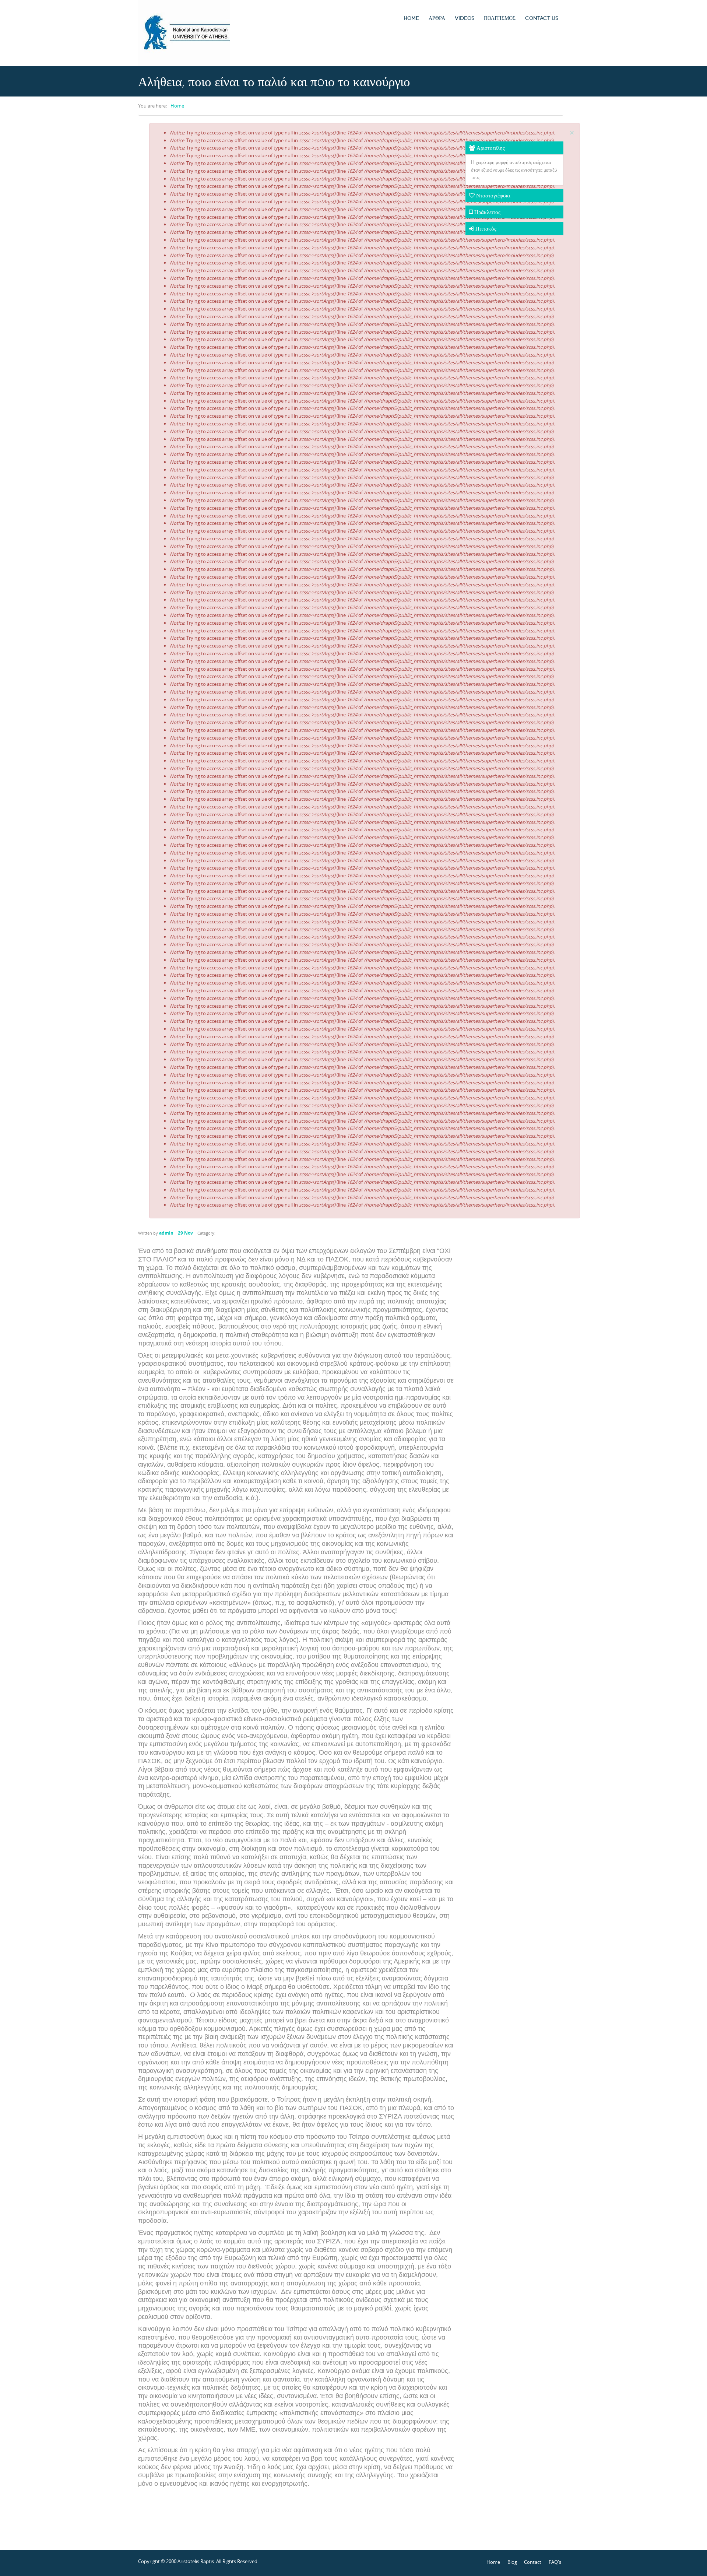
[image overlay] (296, 674)
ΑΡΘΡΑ (437, 18)
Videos (465, 18)
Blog (512, 2562)
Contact (533, 2562)
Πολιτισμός (500, 18)
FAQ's (555, 2562)
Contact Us (542, 18)
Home (411, 18)
